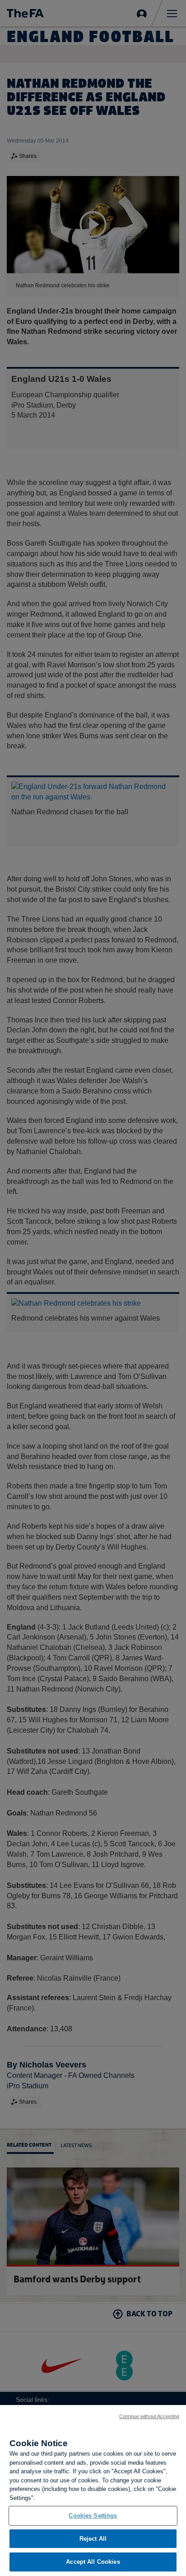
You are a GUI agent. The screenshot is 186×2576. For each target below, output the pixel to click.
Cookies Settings (93, 2516)
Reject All (93, 2539)
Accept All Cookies (93, 2562)
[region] (93, 2490)
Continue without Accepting (149, 2416)
